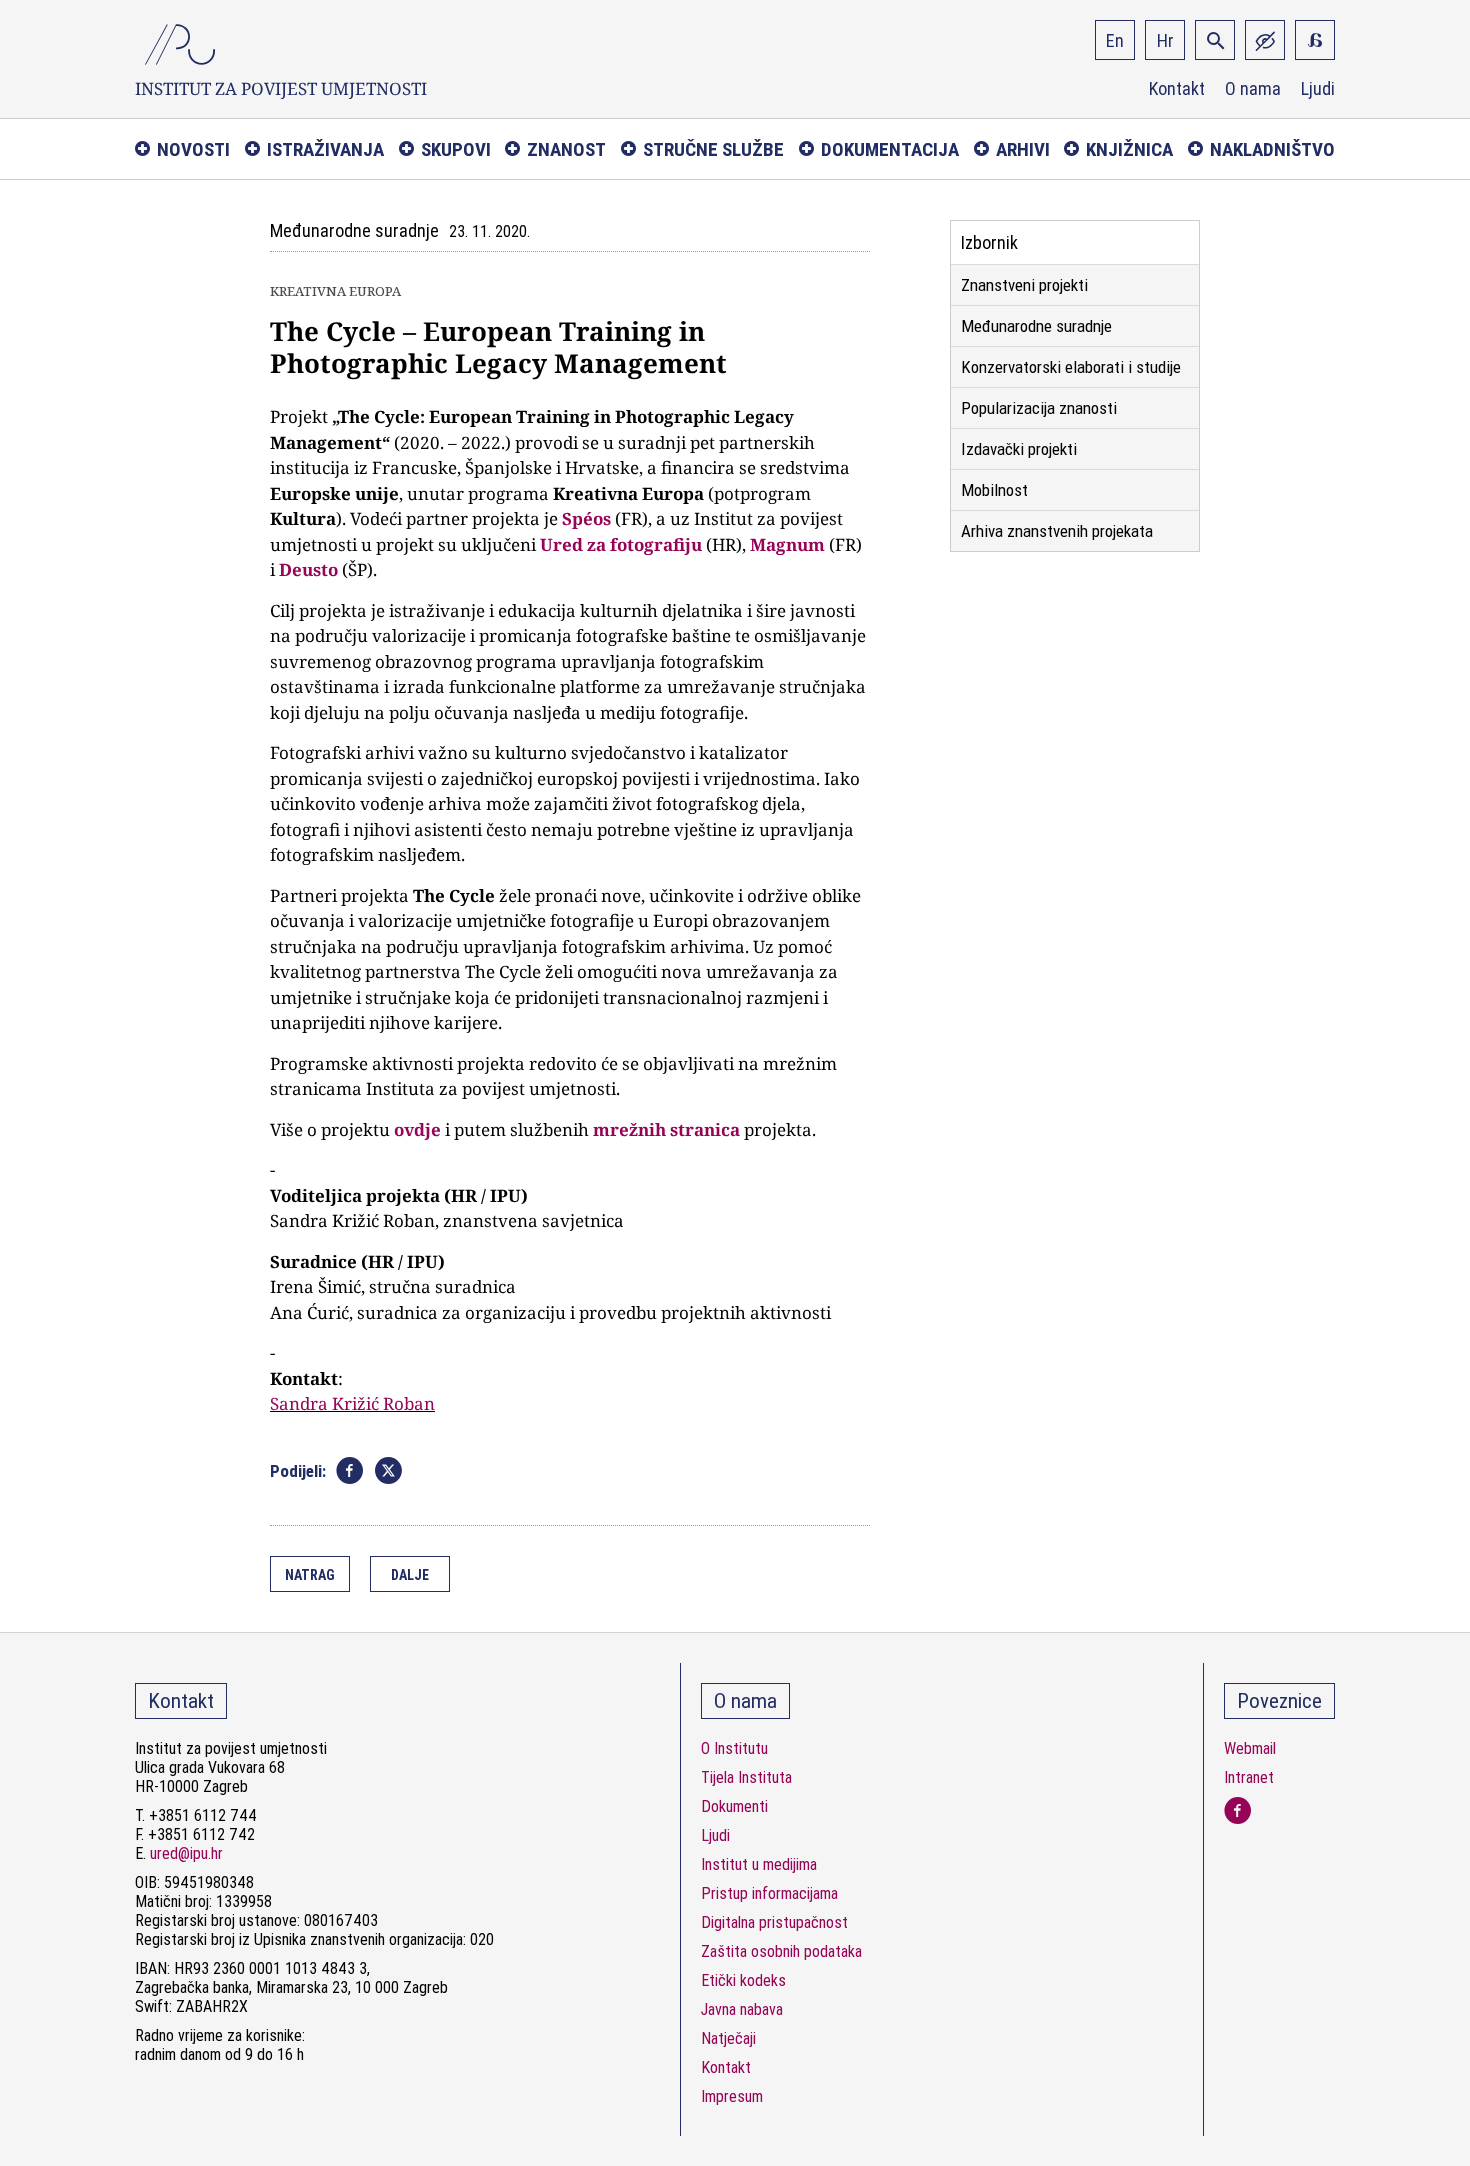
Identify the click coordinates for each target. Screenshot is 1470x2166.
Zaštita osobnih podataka (781, 1951)
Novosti (193, 149)
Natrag (310, 1575)
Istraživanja (325, 149)
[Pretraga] (1215, 40)
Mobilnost (994, 490)
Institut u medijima (759, 1864)
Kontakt (1177, 89)
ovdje (417, 1129)
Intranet (1249, 1777)
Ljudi (1318, 89)
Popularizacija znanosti (1039, 408)
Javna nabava (742, 2009)
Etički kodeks (743, 1980)
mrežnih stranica (668, 1129)
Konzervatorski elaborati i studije (1071, 367)
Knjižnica (1129, 149)
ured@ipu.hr (186, 1853)
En (1115, 40)
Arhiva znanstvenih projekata (1057, 531)
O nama (1253, 89)
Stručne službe (713, 149)
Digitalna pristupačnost (774, 1922)
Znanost (566, 149)
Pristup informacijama (769, 1893)
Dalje (410, 1575)
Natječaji (728, 2038)
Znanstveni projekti (1024, 285)
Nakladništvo (1272, 149)
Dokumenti (734, 1806)
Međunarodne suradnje (1036, 326)
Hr (1165, 40)
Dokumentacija (890, 149)
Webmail (1250, 1748)
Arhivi (1023, 149)
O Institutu (734, 1748)
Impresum (732, 2096)
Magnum (787, 544)
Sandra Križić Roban (352, 1403)
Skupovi (456, 149)
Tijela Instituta (746, 1777)
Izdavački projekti (1019, 449)
